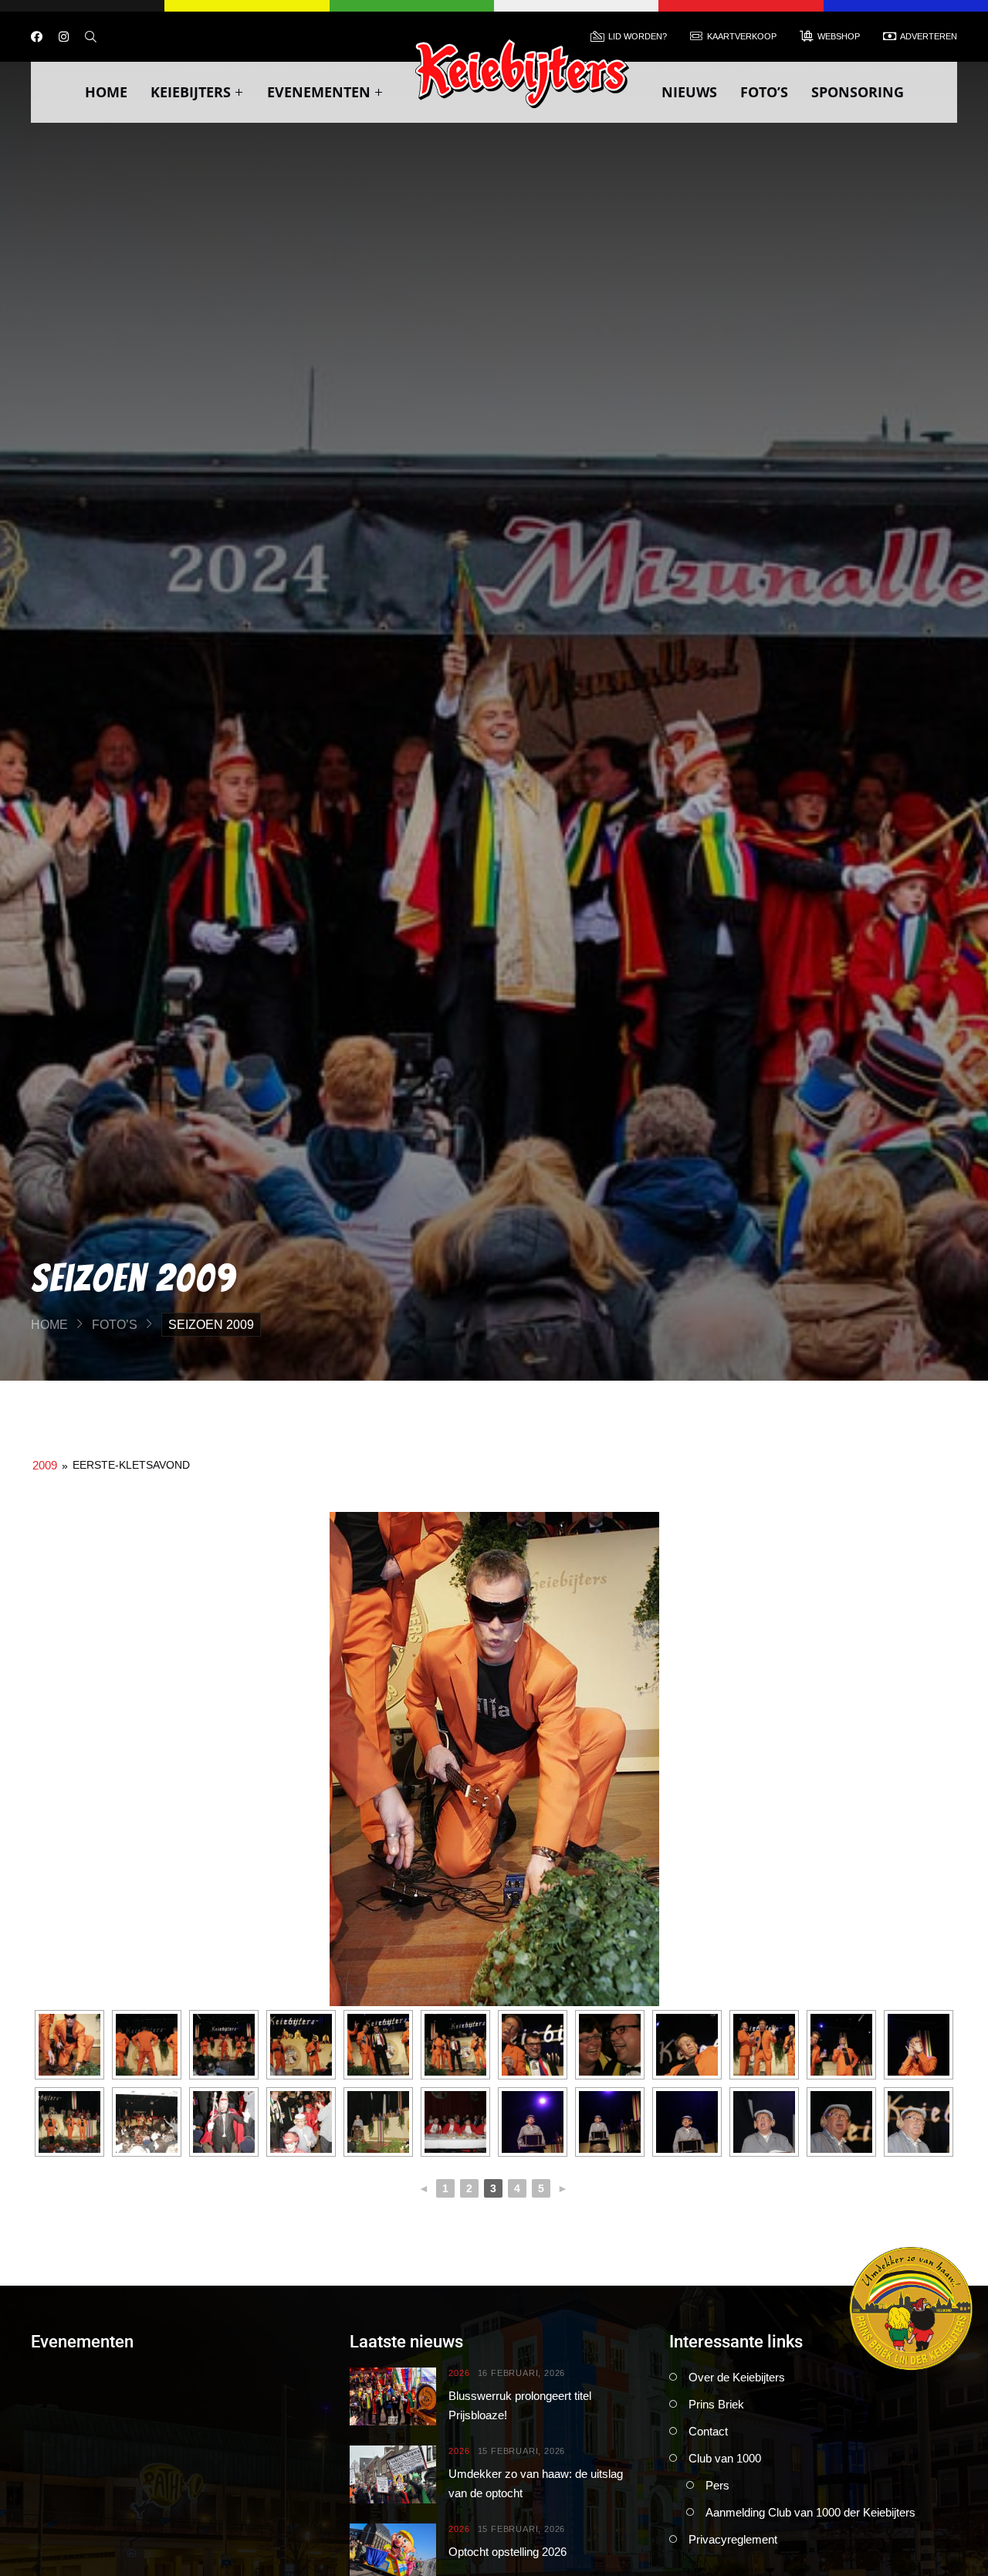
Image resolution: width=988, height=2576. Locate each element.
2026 (459, 2373)
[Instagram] (64, 37)
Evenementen (319, 92)
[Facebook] (37, 37)
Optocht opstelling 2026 (508, 2552)
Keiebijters (191, 92)
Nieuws (689, 92)
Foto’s (764, 92)
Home (106, 92)
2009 (45, 1465)
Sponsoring (858, 92)
